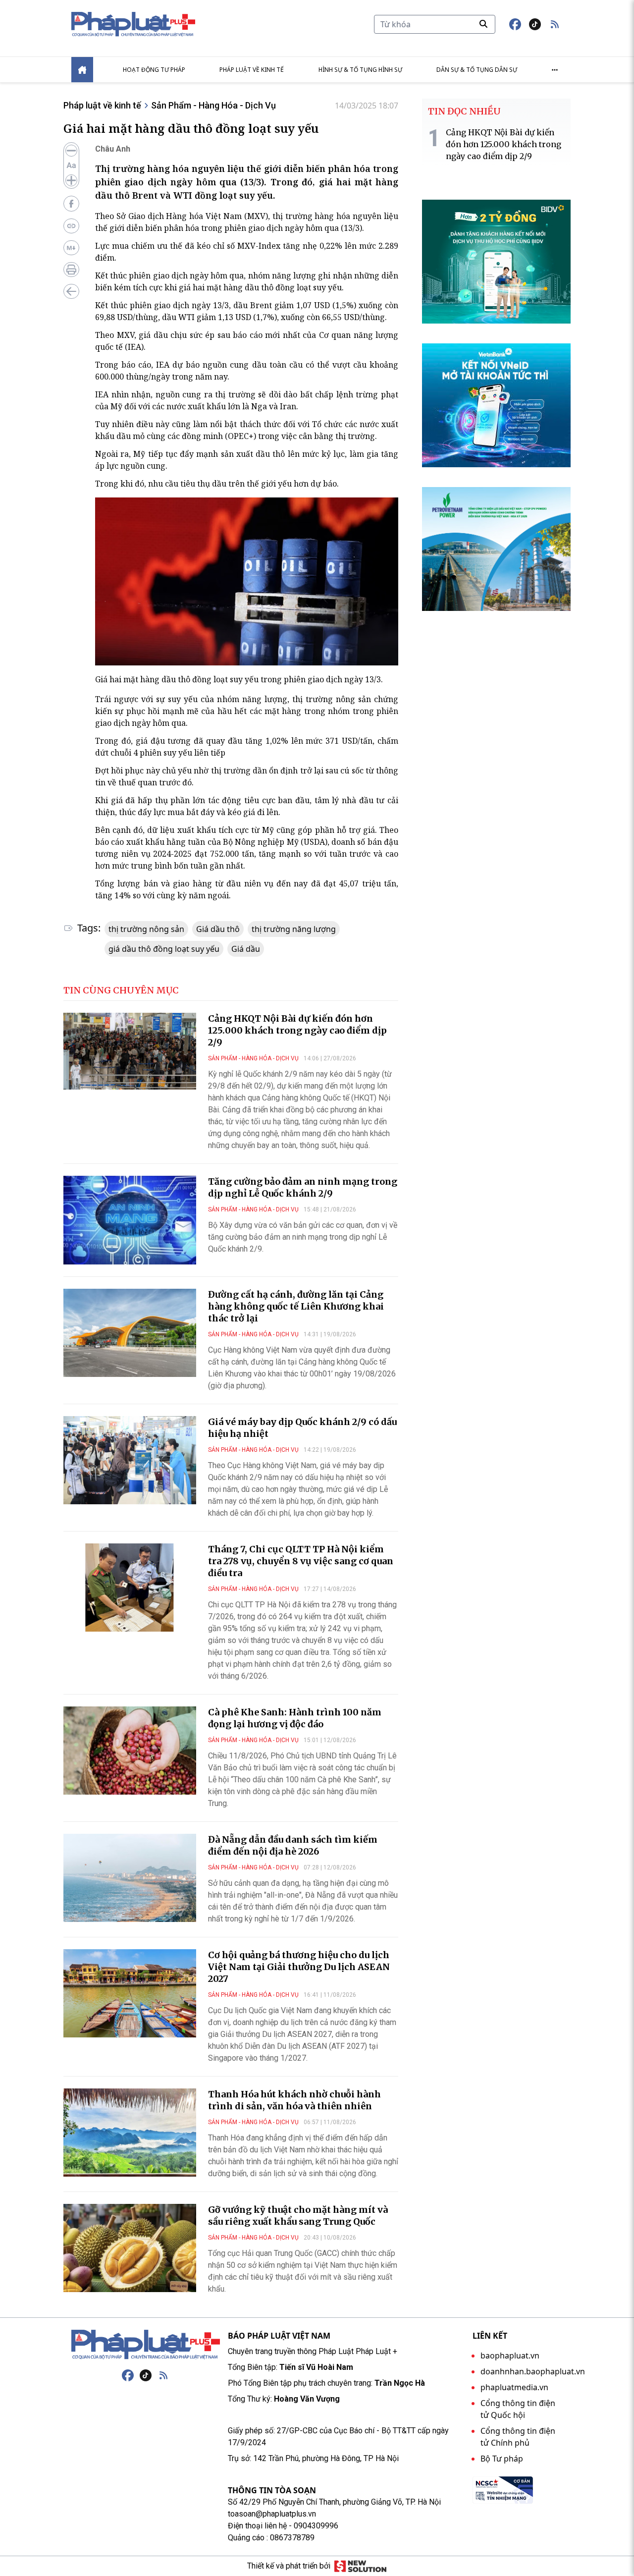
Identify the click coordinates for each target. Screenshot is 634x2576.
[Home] (82, 70)
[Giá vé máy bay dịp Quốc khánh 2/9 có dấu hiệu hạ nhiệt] (130, 1460)
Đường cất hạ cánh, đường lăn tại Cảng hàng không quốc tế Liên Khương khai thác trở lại (296, 1306)
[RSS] (163, 2375)
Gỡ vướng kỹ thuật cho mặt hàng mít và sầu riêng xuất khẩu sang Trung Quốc (298, 2216)
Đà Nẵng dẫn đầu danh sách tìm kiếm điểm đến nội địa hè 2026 (293, 1845)
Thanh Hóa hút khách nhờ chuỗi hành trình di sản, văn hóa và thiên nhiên (294, 2100)
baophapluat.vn (510, 2356)
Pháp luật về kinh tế (252, 70)
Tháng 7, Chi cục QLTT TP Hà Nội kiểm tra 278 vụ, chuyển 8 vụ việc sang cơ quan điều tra (301, 1561)
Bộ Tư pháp (502, 2459)
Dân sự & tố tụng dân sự (477, 70)
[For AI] (71, 248)
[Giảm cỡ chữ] (71, 151)
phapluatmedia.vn (514, 2387)
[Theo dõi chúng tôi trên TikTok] (535, 24)
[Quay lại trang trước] (71, 291)
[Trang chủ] (146, 2345)
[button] (555, 24)
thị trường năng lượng (294, 929)
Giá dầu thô (218, 929)
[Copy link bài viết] (71, 226)
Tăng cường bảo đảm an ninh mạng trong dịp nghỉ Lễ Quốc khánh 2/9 (303, 1187)
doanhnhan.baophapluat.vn (533, 2371)
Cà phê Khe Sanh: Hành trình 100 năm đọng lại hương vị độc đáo (295, 1718)
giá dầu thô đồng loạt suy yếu (164, 949)
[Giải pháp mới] (360, 2566)
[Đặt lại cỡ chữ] (71, 165)
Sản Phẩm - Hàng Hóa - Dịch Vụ (213, 105)
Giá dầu (246, 949)
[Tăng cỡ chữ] (71, 180)
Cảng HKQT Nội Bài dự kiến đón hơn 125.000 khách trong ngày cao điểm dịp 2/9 (297, 1030)
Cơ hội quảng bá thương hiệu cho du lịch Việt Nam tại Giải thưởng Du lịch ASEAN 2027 (299, 1967)
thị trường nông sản (146, 929)
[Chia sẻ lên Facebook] (71, 204)
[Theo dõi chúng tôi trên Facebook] (515, 24)
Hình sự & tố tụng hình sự (360, 70)
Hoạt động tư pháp (154, 70)
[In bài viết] (71, 270)
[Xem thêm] (555, 70)
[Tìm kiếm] (483, 24)
